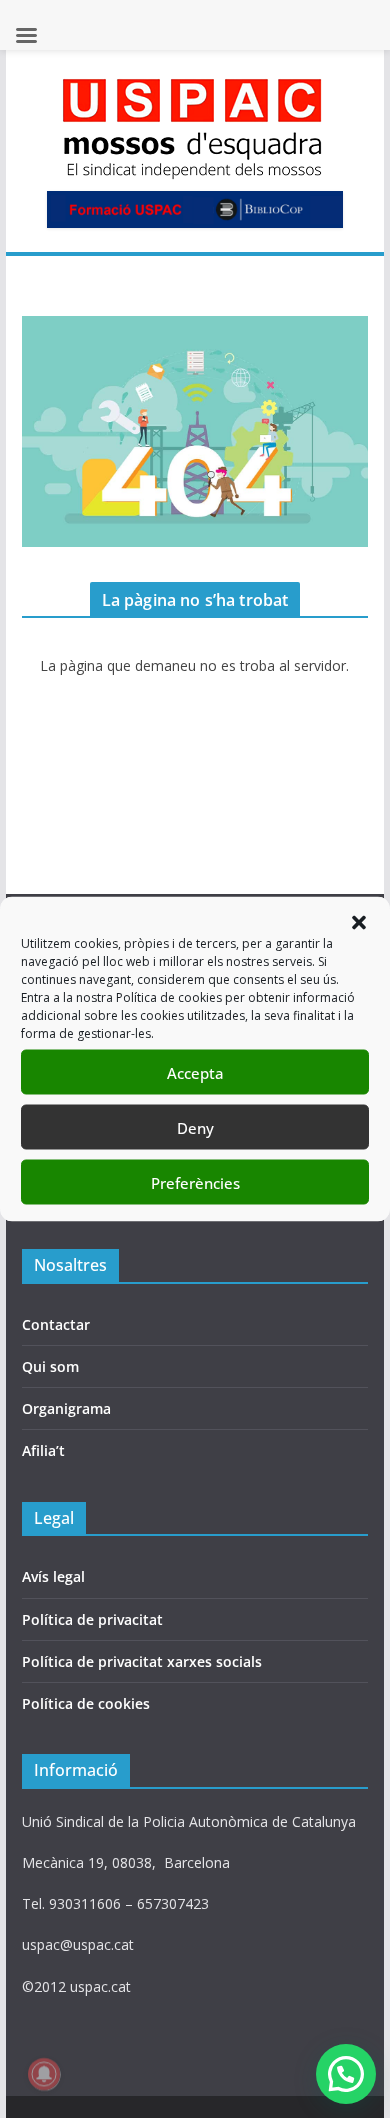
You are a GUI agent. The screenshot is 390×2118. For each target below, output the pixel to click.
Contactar (56, 1324)
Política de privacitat (92, 1619)
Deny (195, 1127)
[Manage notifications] (44, 2074)
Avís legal (53, 1576)
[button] (359, 923)
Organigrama (66, 1408)
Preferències (195, 1182)
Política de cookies (86, 1703)
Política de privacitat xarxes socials (142, 1661)
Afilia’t (43, 1450)
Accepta (195, 1072)
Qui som (50, 1366)
